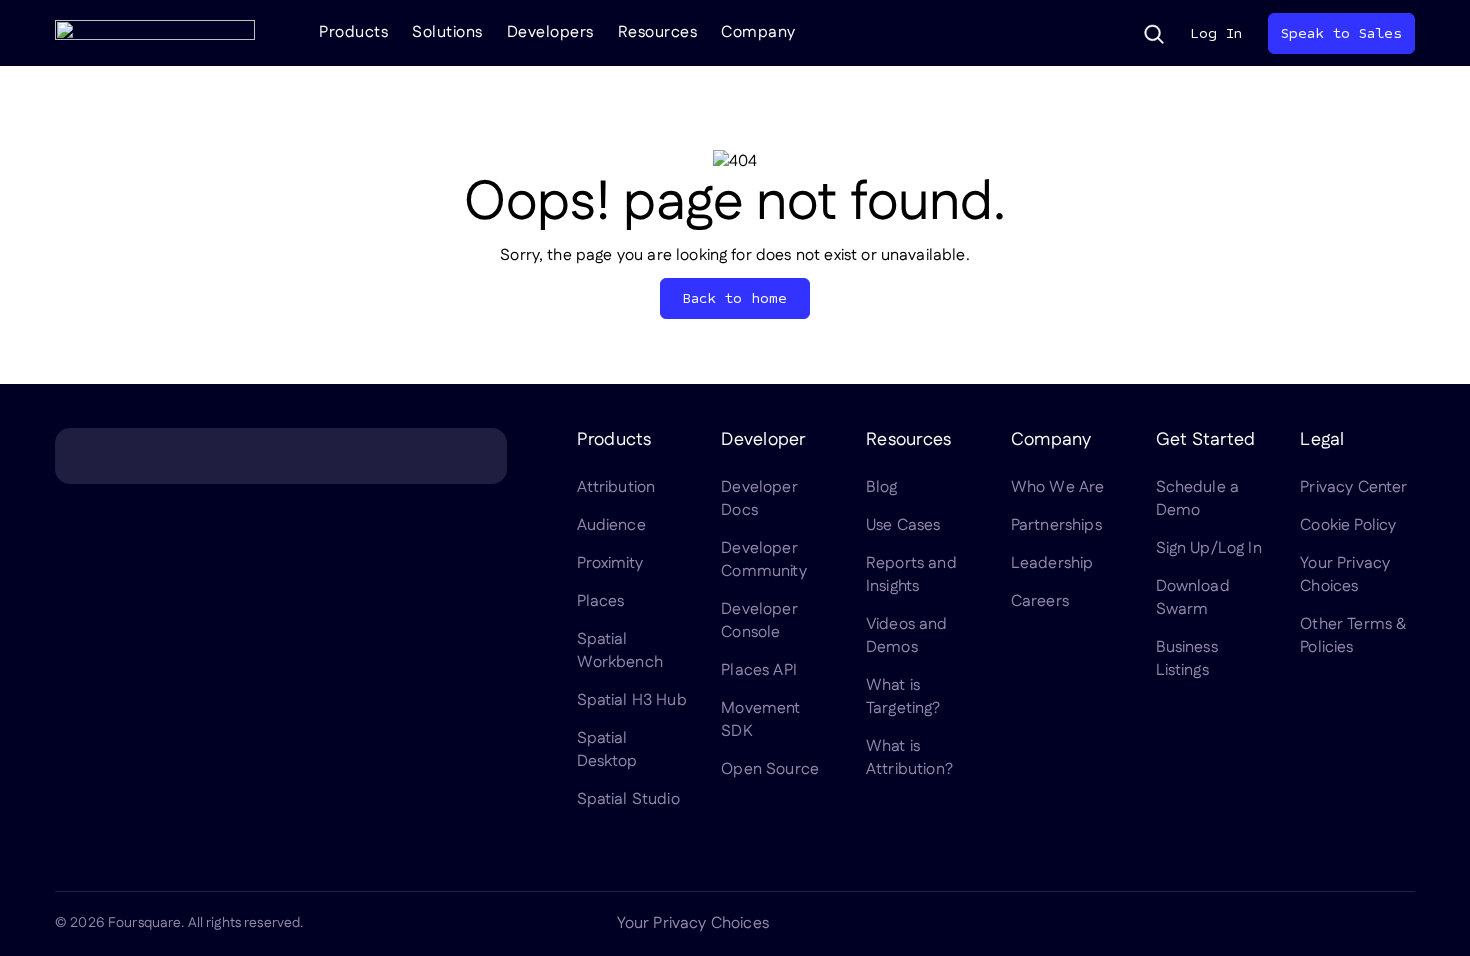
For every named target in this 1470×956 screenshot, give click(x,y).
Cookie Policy (1348, 525)
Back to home (735, 298)
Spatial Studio (628, 799)
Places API (759, 670)
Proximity (610, 563)
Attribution (616, 487)
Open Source (770, 769)
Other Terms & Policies (1353, 636)
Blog (882, 487)
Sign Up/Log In (1209, 548)
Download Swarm (1193, 598)
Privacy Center (1353, 487)
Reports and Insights (911, 575)
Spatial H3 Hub (632, 700)
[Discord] (1307, 924)
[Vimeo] (1355, 924)
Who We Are (1058, 487)
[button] (1154, 34)
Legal (1322, 440)
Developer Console (759, 621)
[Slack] (1403, 924)
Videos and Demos (907, 636)
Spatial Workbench (620, 651)
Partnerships (1056, 525)
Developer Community (763, 560)
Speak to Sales (1341, 33)
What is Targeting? (903, 697)
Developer (763, 440)
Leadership (1052, 563)
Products (353, 32)
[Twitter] (1259, 924)
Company (758, 32)
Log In (1216, 33)
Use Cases (903, 525)
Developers (550, 32)
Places (601, 601)
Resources (658, 32)
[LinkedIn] (1211, 924)
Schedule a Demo (1198, 499)
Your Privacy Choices (1345, 575)
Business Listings (1187, 659)
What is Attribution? (909, 758)
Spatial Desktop (607, 750)
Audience (611, 525)
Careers (1040, 601)
